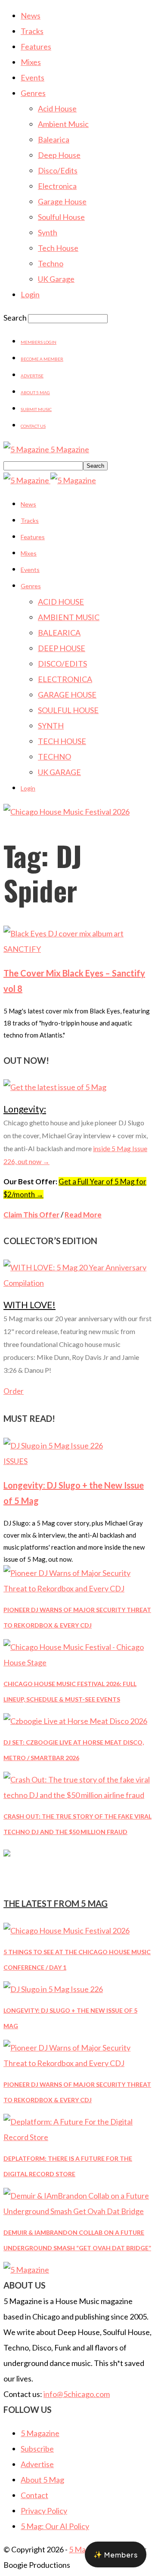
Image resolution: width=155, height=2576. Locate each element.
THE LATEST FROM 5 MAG (56, 1903)
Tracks (32, 31)
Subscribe (37, 2449)
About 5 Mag (35, 392)
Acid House (57, 108)
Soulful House (61, 217)
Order (14, 1391)
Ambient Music (63, 124)
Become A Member (42, 359)
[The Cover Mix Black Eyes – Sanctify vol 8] (64, 933)
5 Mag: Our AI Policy (55, 2526)
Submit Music (36, 409)
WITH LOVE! (29, 1305)
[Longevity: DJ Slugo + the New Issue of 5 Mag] (53, 1446)
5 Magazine (40, 2433)
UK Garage (56, 279)
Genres (33, 93)
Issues (15, 1461)
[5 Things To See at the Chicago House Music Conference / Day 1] (67, 1930)
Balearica (54, 139)
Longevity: (25, 1109)
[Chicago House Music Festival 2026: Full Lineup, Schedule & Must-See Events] (77, 1662)
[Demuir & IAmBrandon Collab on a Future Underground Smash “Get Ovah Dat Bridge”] (77, 2211)
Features (36, 46)
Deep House (59, 155)
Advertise (32, 376)
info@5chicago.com (77, 2394)
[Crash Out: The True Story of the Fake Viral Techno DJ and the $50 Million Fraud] (77, 1795)
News (31, 15)
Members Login (39, 342)
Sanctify (22, 949)
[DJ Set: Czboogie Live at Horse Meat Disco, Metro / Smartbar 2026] (75, 1721)
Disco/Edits (58, 170)
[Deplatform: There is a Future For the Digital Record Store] (77, 2137)
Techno (51, 263)
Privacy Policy (44, 2511)
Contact (34, 2495)
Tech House (58, 248)
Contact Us (33, 426)
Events (33, 77)
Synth (48, 232)
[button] (116, 2554)
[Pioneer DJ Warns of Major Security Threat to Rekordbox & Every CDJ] (77, 1588)
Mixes (31, 62)
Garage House (62, 201)
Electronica (57, 186)
